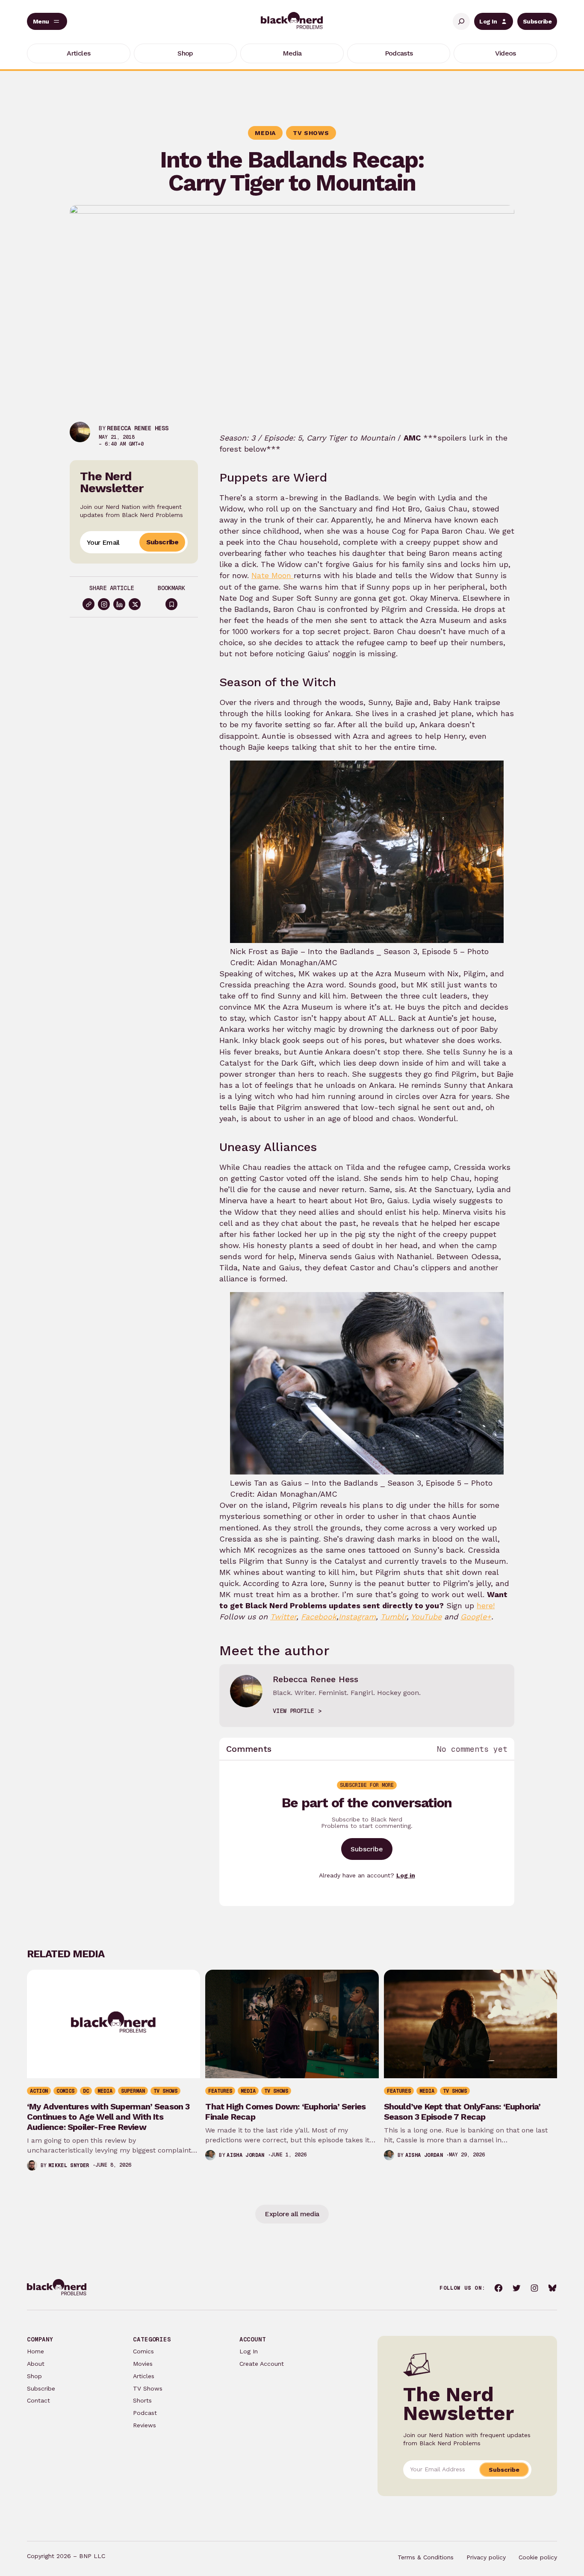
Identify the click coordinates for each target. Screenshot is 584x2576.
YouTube (426, 1617)
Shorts (142, 2400)
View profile (293, 1711)
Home (35, 2351)
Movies (143, 2364)
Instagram (357, 1617)
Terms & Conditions (426, 2557)
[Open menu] (47, 21)
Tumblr (394, 1617)
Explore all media (292, 2214)
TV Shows (148, 2388)
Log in (406, 1875)
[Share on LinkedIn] (119, 604)
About (36, 2364)
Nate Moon (273, 575)
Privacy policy (486, 2557)
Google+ (476, 1617)
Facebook (319, 1617)
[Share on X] (135, 604)
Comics (143, 2351)
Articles (144, 2376)
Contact (38, 2400)
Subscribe (537, 21)
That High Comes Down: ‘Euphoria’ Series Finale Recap (285, 2112)
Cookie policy (538, 2557)
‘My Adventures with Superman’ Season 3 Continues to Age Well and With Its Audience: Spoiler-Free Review (108, 2117)
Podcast (145, 2413)
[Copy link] (88, 604)
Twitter (283, 1617)
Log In (488, 21)
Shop (34, 2376)
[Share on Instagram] (104, 604)
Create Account (262, 2364)
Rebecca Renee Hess (138, 428)
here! (486, 1605)
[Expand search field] (461, 21)
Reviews (145, 2425)
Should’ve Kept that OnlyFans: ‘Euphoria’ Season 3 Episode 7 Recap (462, 2112)
